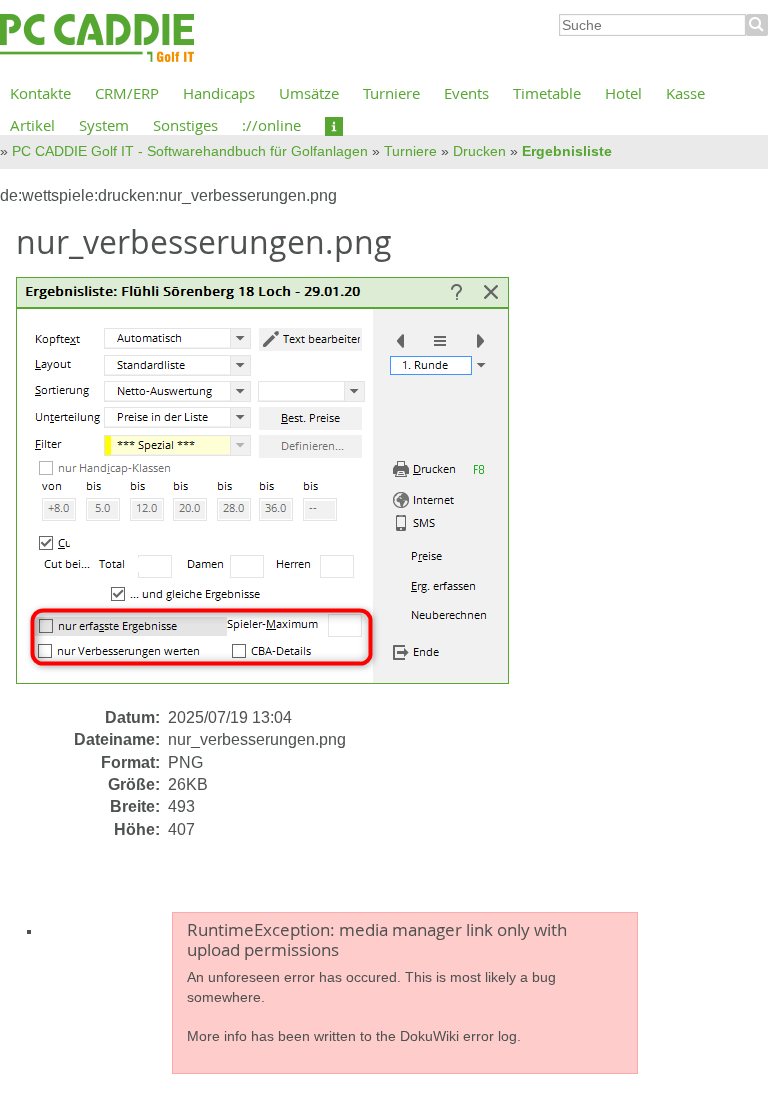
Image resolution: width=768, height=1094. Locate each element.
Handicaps (219, 93)
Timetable (547, 93)
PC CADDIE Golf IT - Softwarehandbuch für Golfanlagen (190, 151)
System (104, 125)
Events (466, 93)
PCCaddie (97, 39)
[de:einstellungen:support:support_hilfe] (334, 125)
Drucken (479, 151)
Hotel (623, 93)
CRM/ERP (127, 93)
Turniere (391, 93)
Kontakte (40, 93)
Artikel (32, 125)
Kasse (685, 93)
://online (271, 125)
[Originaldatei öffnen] (274, 490)
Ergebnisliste (567, 151)
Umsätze (309, 93)
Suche (757, 25)
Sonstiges (185, 125)
